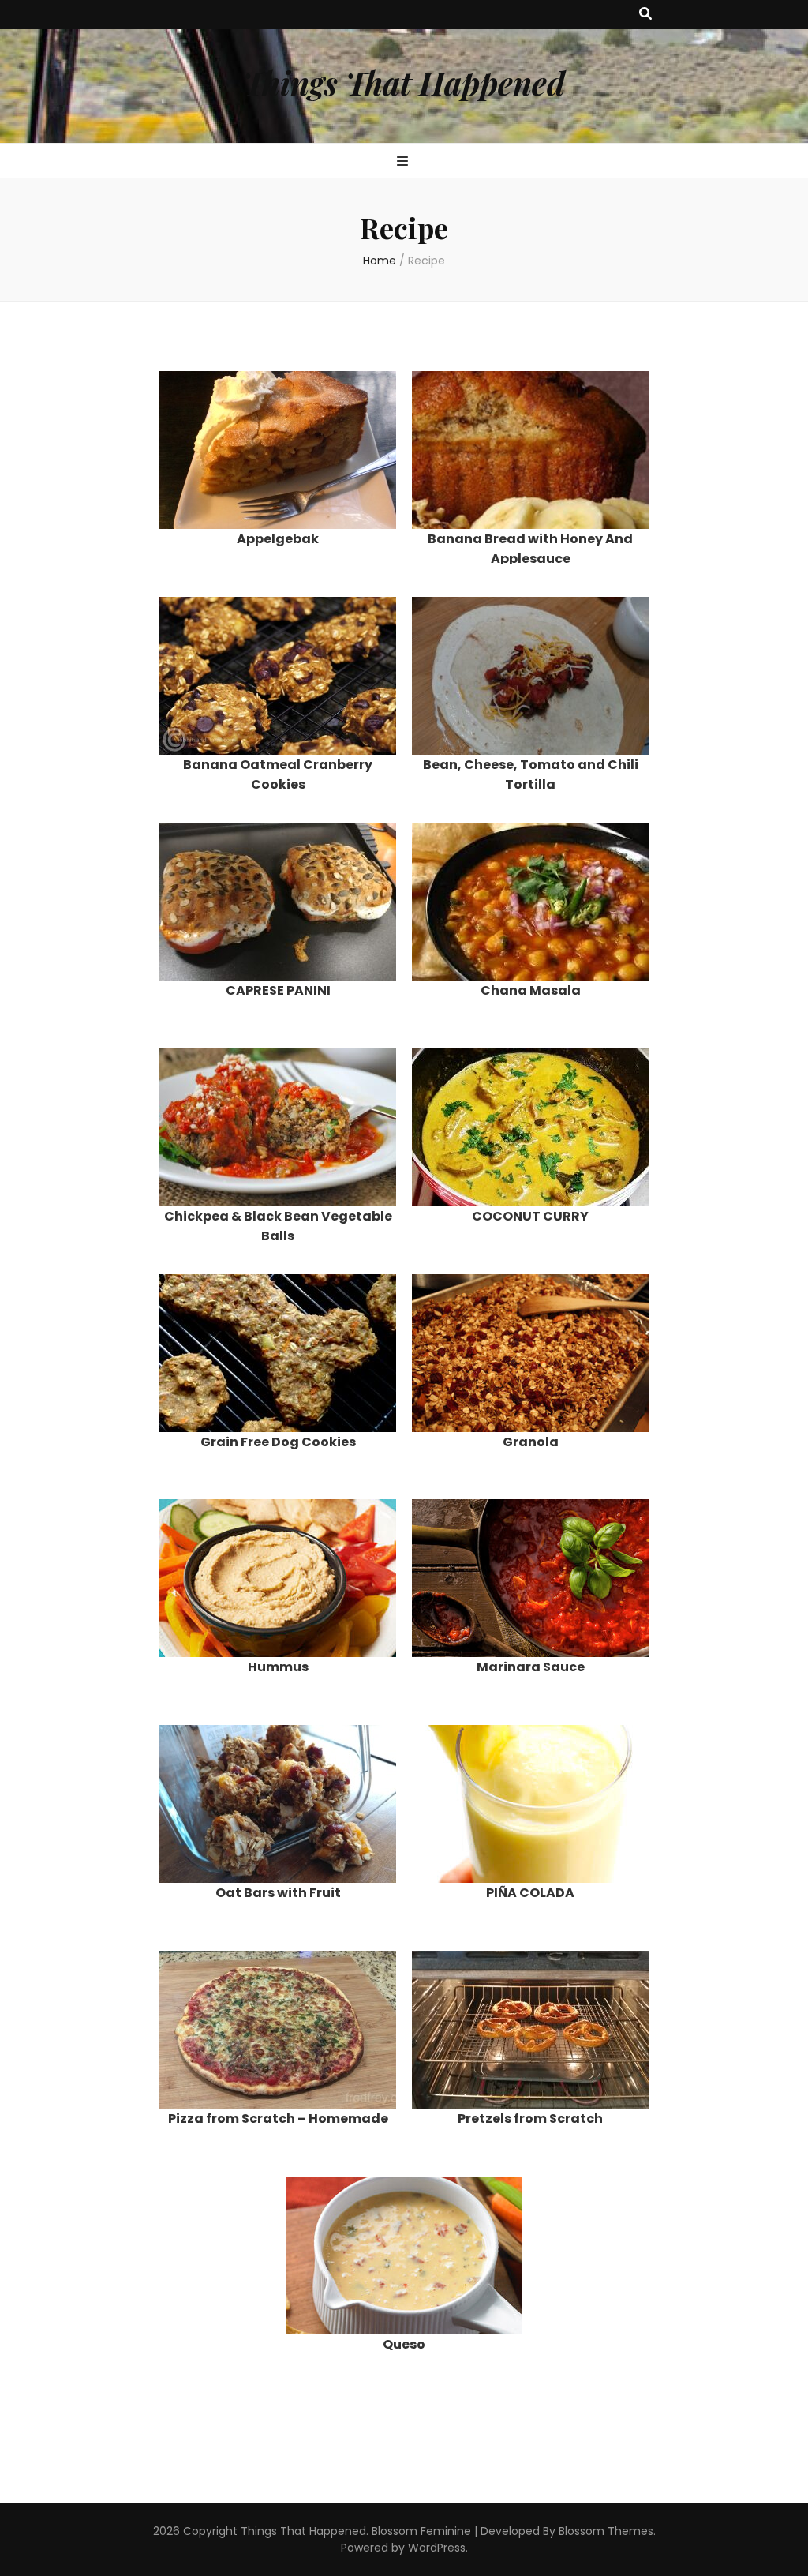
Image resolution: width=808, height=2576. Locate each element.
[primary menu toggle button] (404, 162)
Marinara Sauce (531, 1667)
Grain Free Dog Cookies (278, 1442)
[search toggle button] (645, 15)
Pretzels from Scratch (530, 2119)
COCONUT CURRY (530, 1216)
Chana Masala (531, 990)
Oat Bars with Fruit (278, 1893)
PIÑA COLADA (530, 1893)
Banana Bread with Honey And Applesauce (530, 549)
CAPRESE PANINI (278, 990)
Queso (404, 2344)
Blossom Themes (606, 2531)
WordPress (437, 2548)
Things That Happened (404, 82)
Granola (531, 1442)
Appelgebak (278, 539)
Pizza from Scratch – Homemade (278, 2119)
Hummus (278, 1667)
